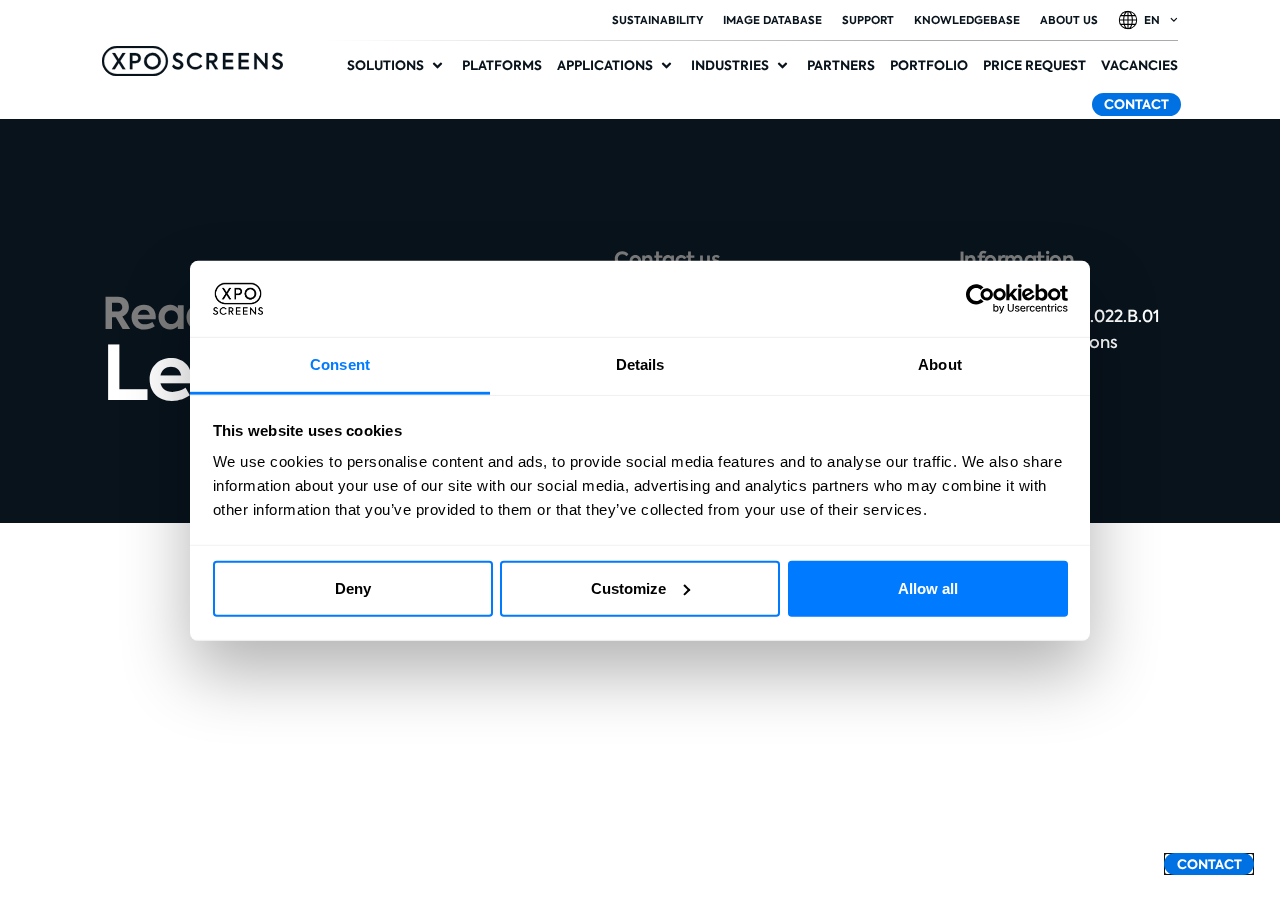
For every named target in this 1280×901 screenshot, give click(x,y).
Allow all (928, 588)
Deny (353, 588)
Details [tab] (640, 364)
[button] (397, 66)
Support (868, 20)
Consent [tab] (340, 364)
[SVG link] (192, 61)
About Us (1069, 20)
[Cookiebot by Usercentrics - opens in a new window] (980, 299)
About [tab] (940, 364)
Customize (628, 588)
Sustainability (657, 20)
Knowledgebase (967, 20)
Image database (772, 20)
